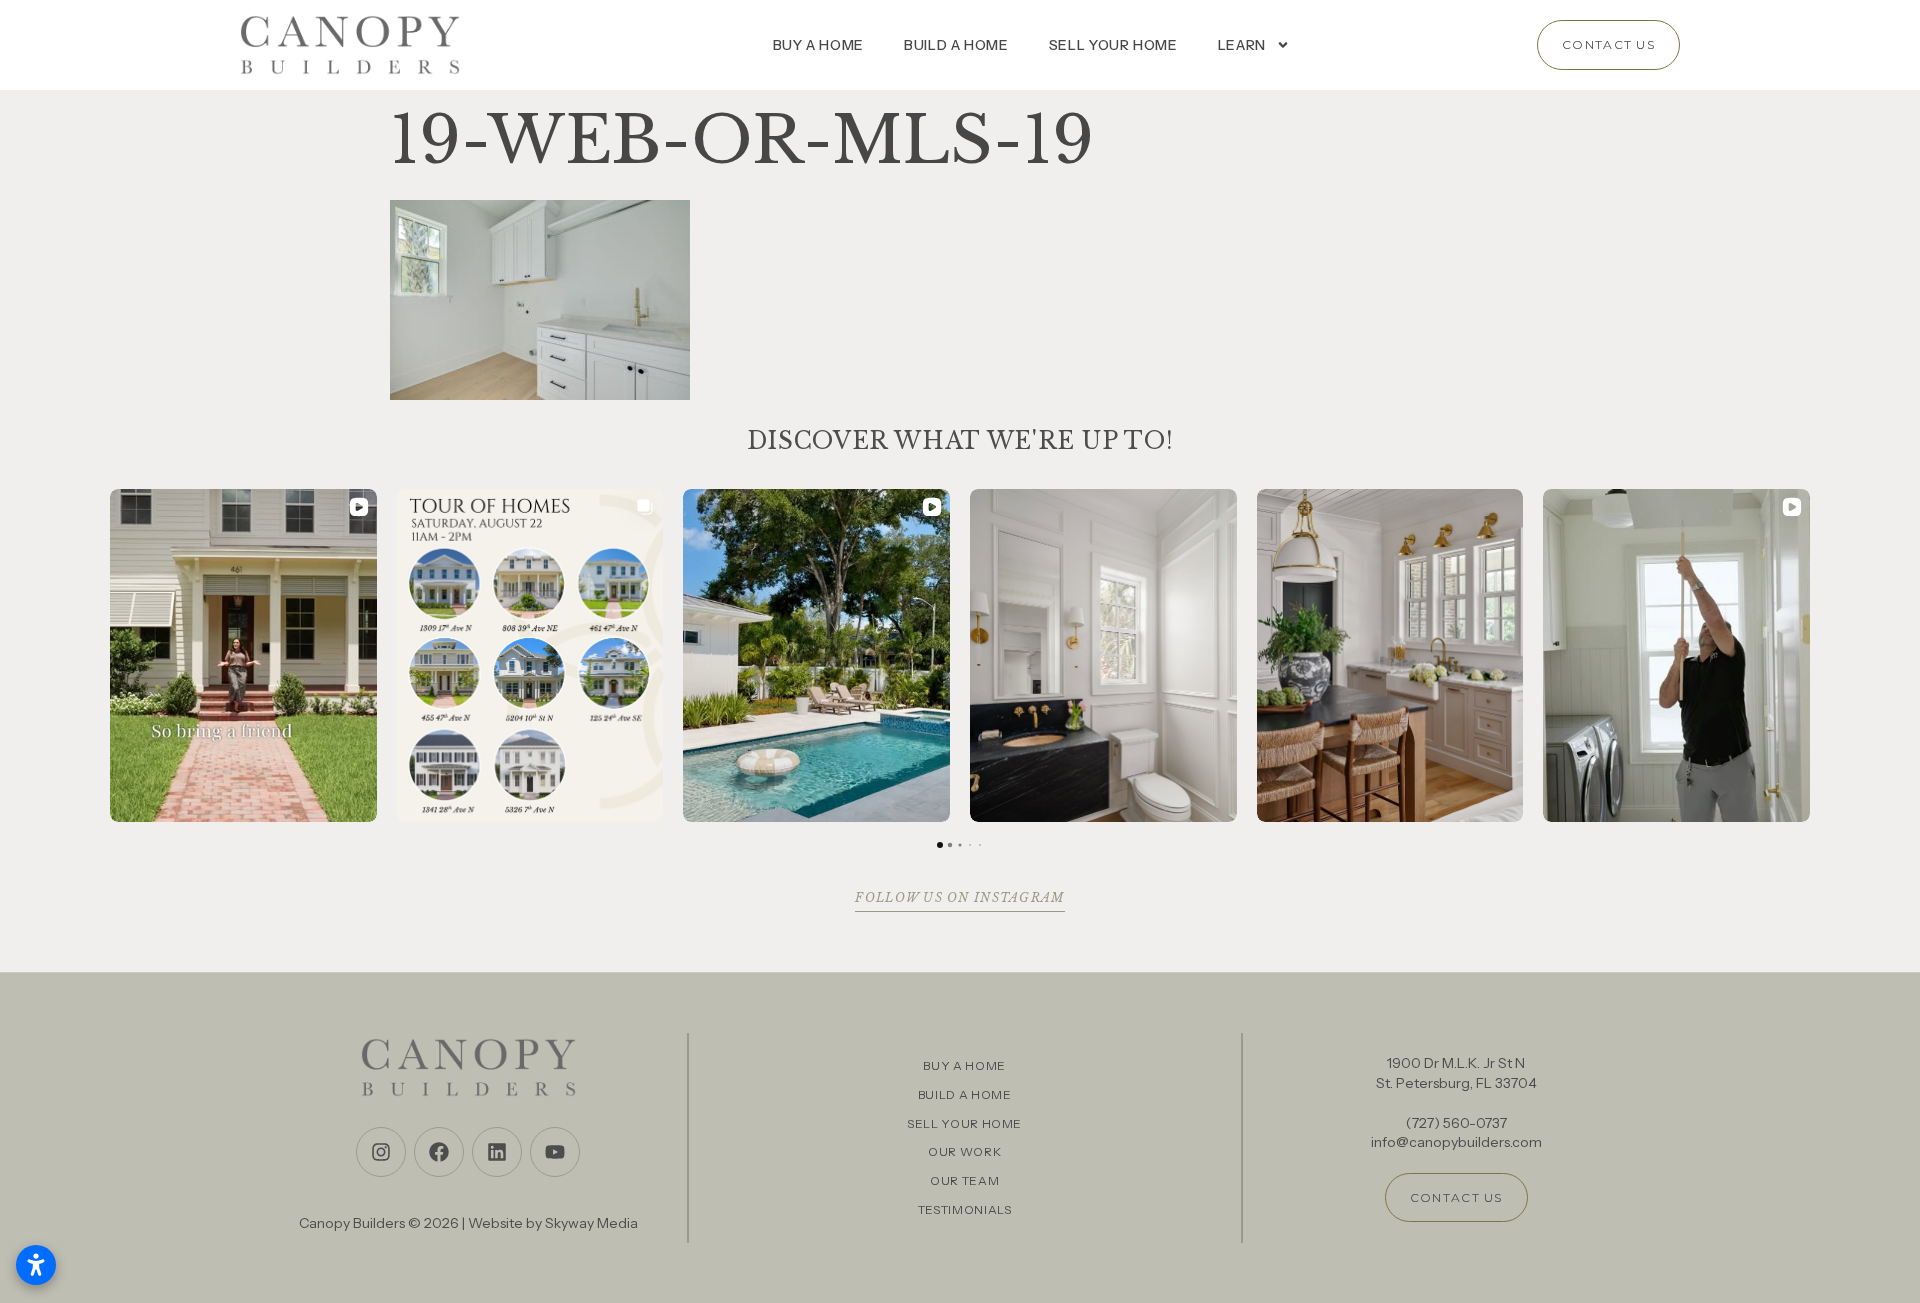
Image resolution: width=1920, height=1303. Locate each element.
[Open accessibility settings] (36, 1265)
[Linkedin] (497, 1152)
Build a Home (956, 45)
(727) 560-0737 (1456, 1123)
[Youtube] (555, 1152)
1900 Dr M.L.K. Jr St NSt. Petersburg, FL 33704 (1456, 1073)
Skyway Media (591, 1223)
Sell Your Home (1113, 45)
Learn (1242, 45)
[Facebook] (439, 1152)
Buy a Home (818, 45)
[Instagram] (381, 1152)
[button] (110, 655)
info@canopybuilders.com (1456, 1142)
